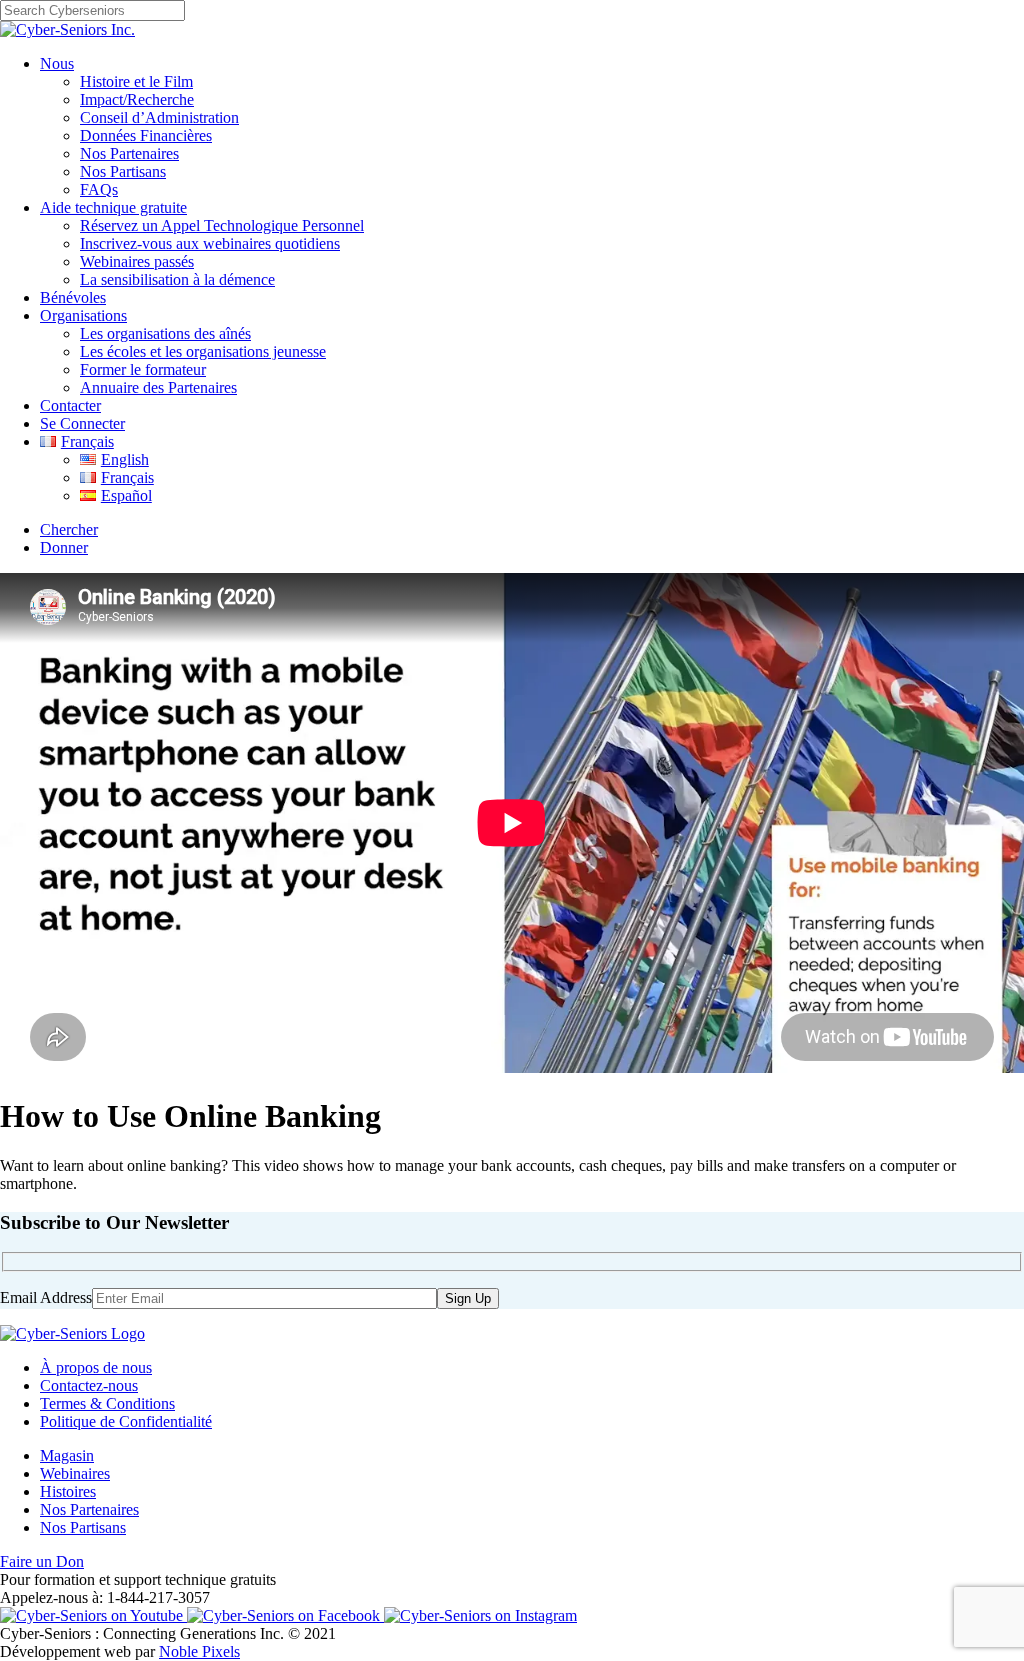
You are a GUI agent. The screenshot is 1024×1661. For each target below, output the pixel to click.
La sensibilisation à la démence (177, 279)
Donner (64, 547)
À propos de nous (96, 1367)
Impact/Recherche (137, 99)
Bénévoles (73, 297)
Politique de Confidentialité (126, 1421)
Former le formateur (143, 369)
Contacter (70, 405)
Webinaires (75, 1473)
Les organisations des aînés (165, 333)
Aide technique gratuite (113, 207)
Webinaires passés (137, 261)
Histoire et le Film (136, 81)
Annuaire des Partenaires (158, 387)
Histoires (68, 1491)
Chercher (69, 529)
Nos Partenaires (129, 153)
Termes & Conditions (107, 1403)
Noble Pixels (199, 1651)
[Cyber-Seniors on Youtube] (93, 1615)
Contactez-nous (89, 1385)
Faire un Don (42, 1561)
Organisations (83, 315)
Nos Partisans (123, 171)
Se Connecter (82, 423)
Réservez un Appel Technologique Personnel (222, 225)
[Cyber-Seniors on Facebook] (285, 1615)
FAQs (99, 189)
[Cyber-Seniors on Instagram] (480, 1615)
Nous (57, 63)
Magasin (67, 1455)
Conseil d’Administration (159, 117)
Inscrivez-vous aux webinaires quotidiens (210, 243)
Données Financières (146, 135)
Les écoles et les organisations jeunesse (203, 351)
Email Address (46, 1297)
